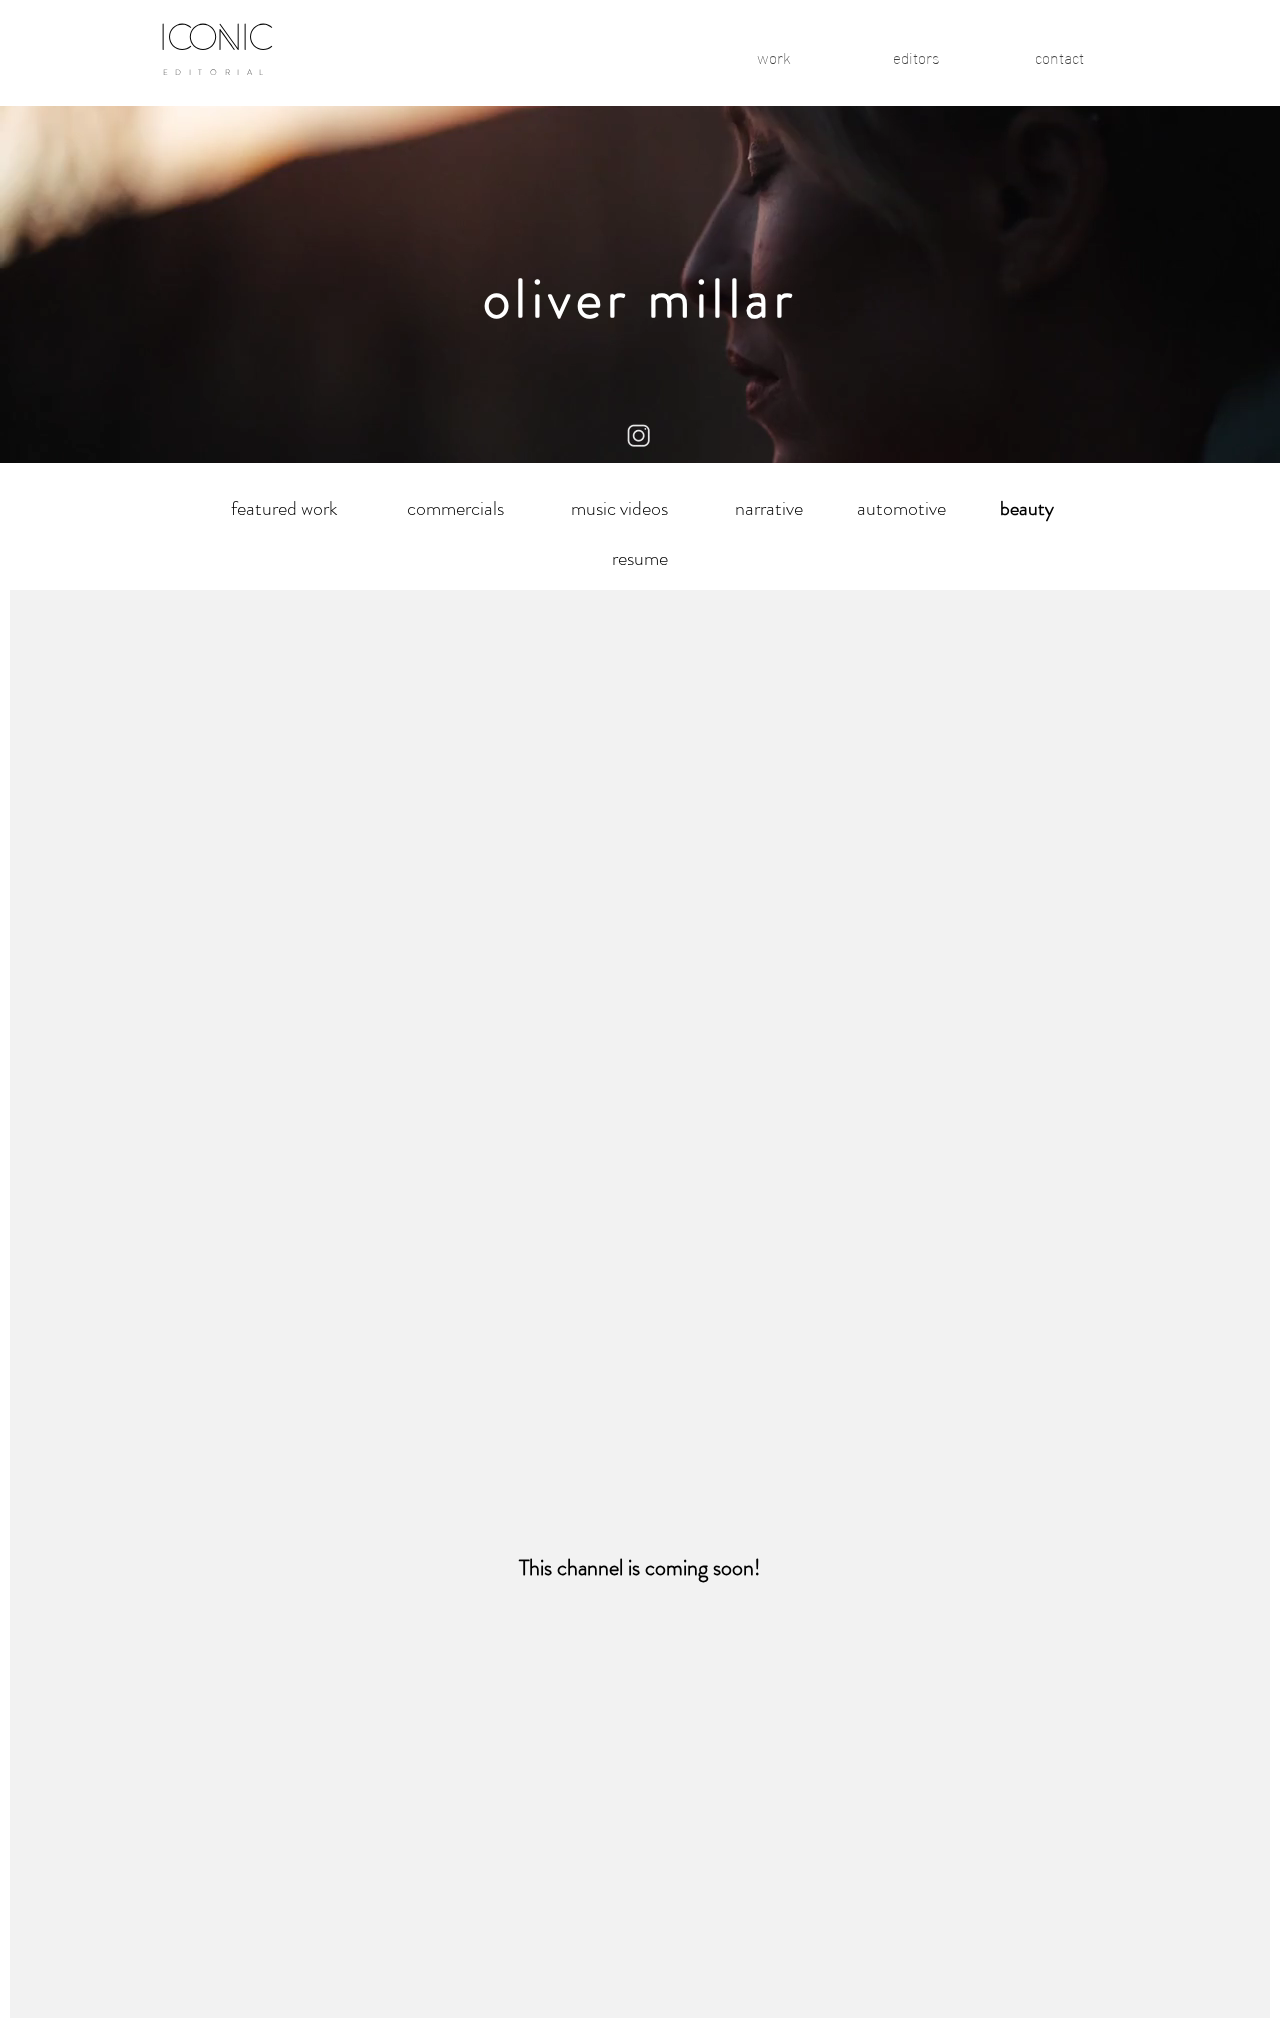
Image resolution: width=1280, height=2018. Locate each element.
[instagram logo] (639, 436)
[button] (1026, 509)
